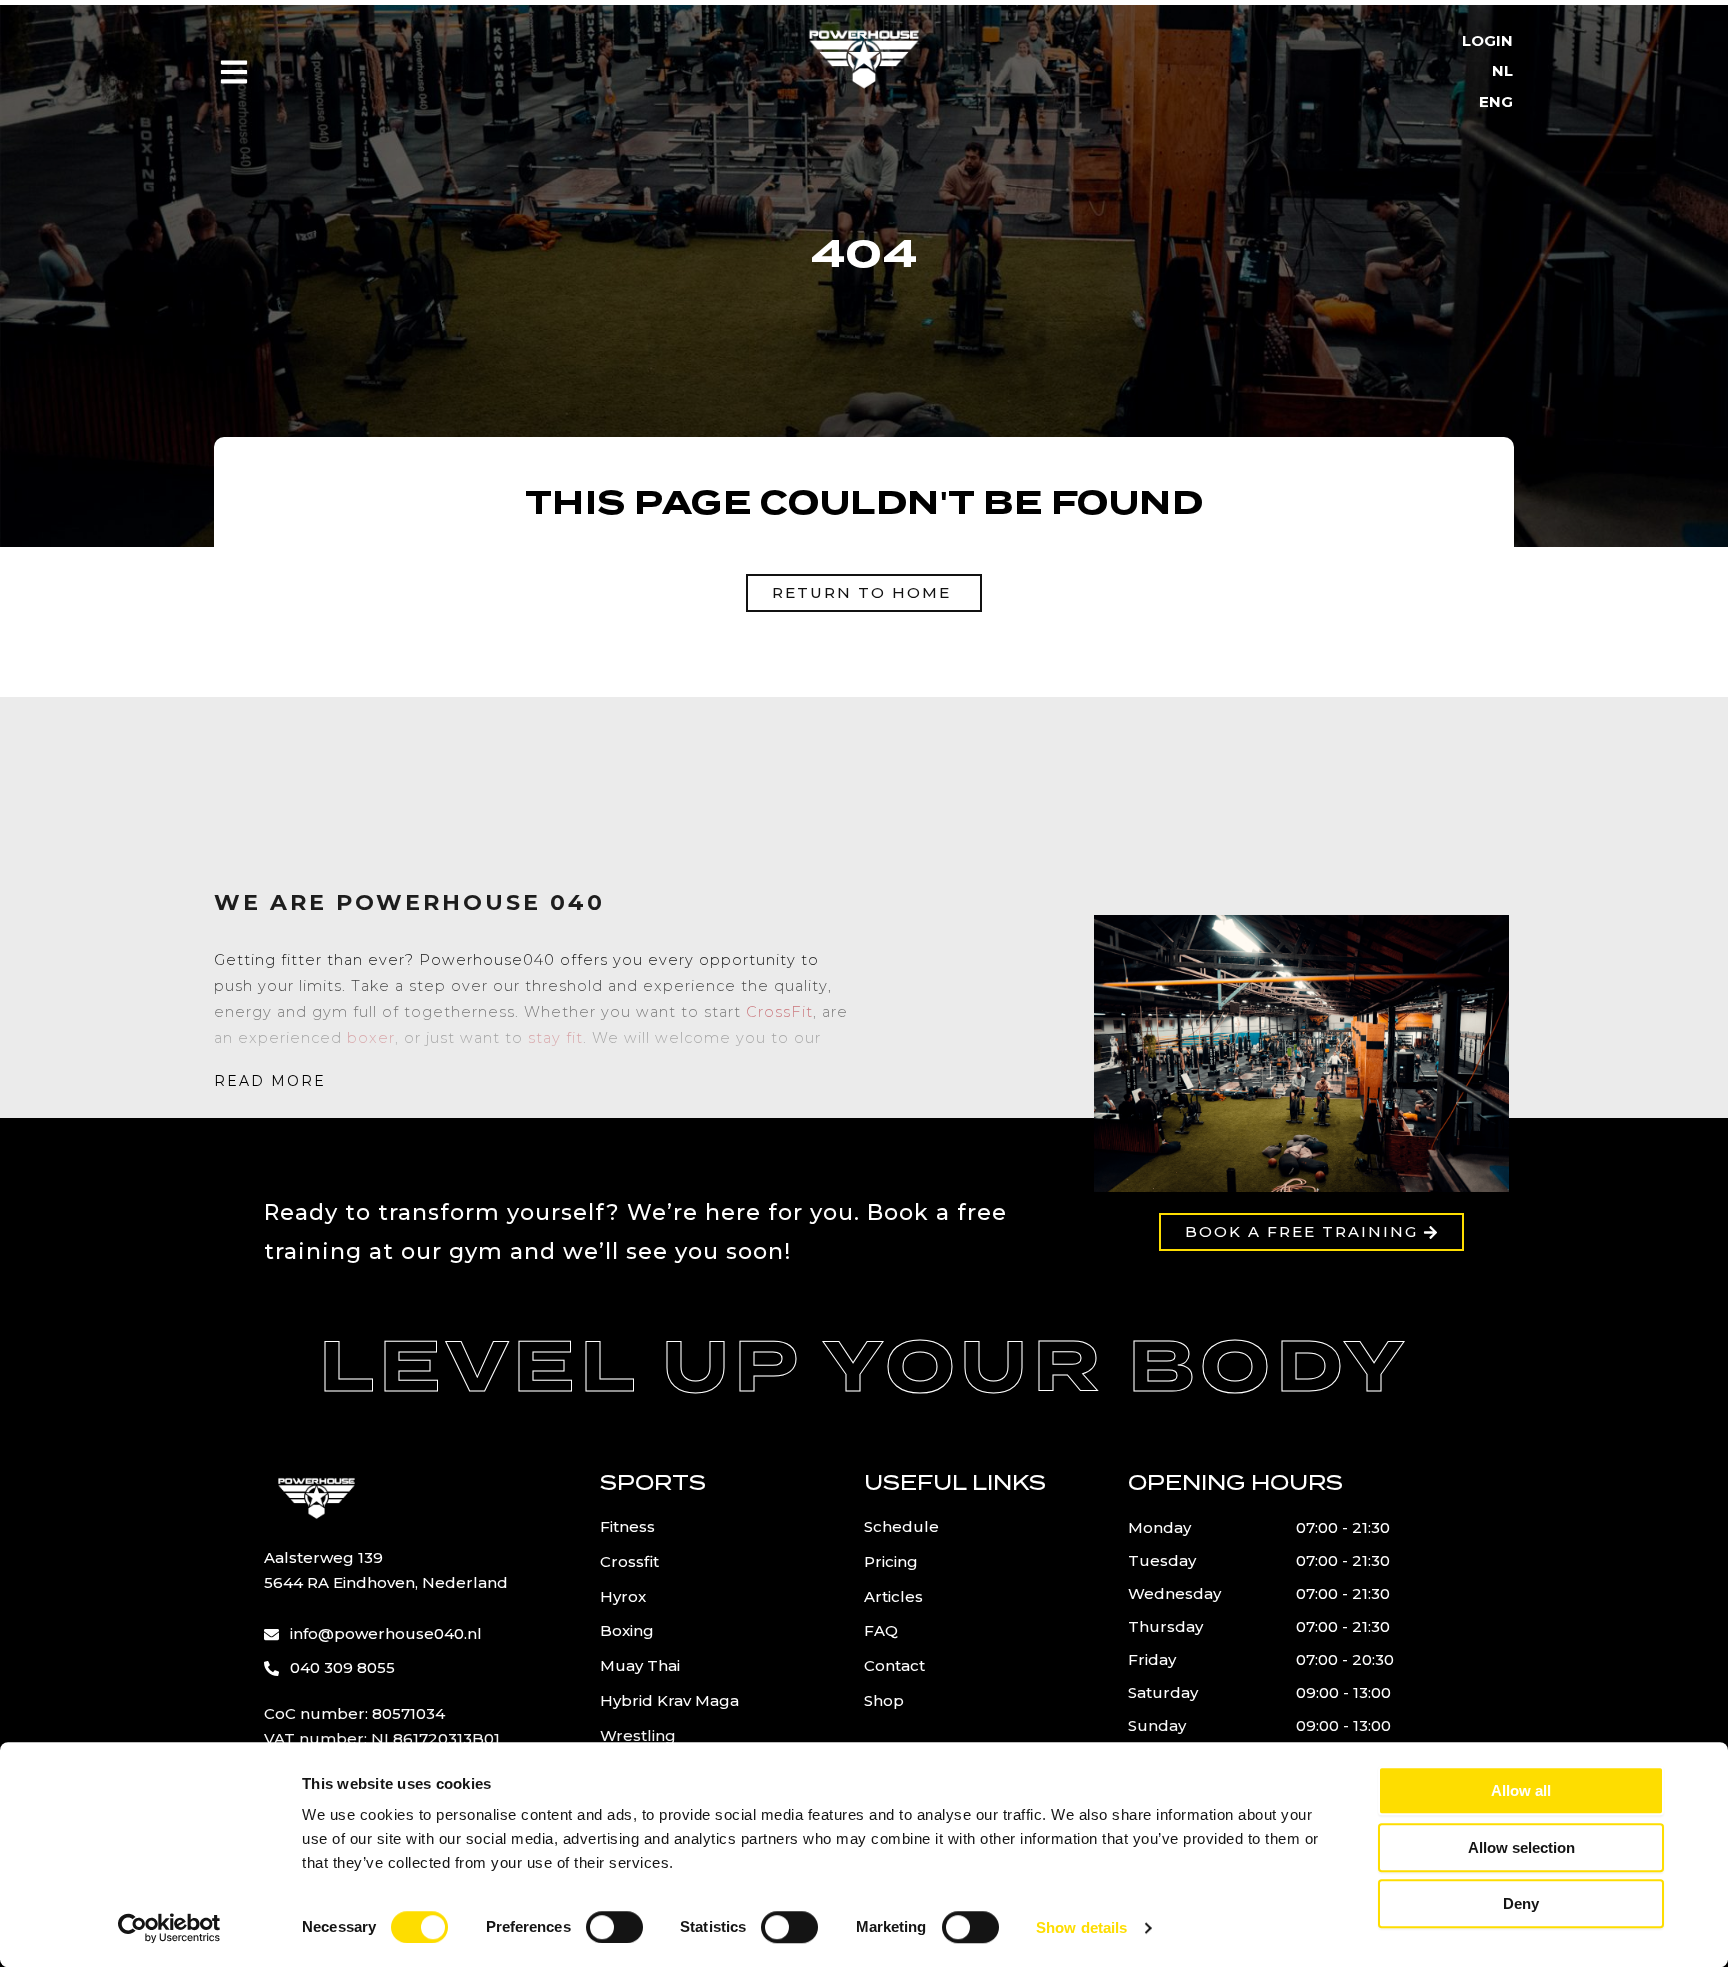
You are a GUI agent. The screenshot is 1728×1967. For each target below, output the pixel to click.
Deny (1521, 1903)
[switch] (614, 1927)
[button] (270, 1081)
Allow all (1521, 1790)
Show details (1081, 1927)
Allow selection (1521, 1847)
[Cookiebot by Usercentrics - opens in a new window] (169, 1928)
